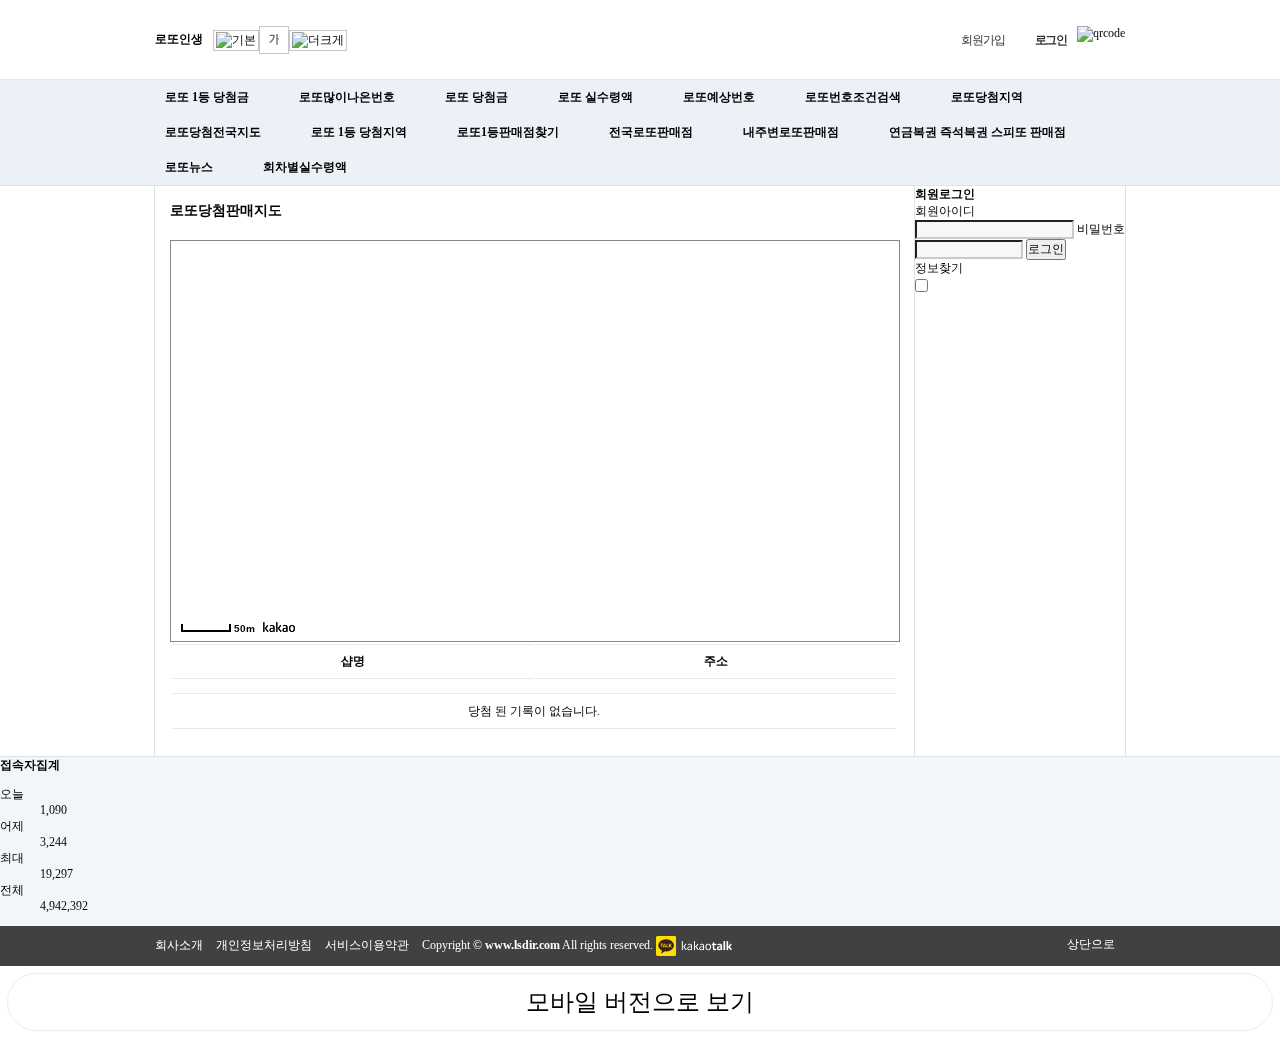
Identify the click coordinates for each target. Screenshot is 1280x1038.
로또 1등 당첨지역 (359, 132)
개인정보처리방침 (264, 945)
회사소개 (179, 945)
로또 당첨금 (476, 97)
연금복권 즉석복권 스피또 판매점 (977, 132)
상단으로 (1091, 944)
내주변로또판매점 (791, 132)
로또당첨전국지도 (213, 132)
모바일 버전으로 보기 (640, 1002)
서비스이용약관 (367, 945)
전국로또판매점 (651, 132)
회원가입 (982, 40)
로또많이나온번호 (347, 97)
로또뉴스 (189, 167)
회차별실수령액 (305, 167)
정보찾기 (939, 268)
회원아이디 (945, 211)
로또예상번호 (719, 97)
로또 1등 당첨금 (207, 97)
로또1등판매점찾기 (508, 132)
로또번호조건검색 (853, 97)
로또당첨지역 (987, 97)
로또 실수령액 (595, 97)
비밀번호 (1101, 229)
